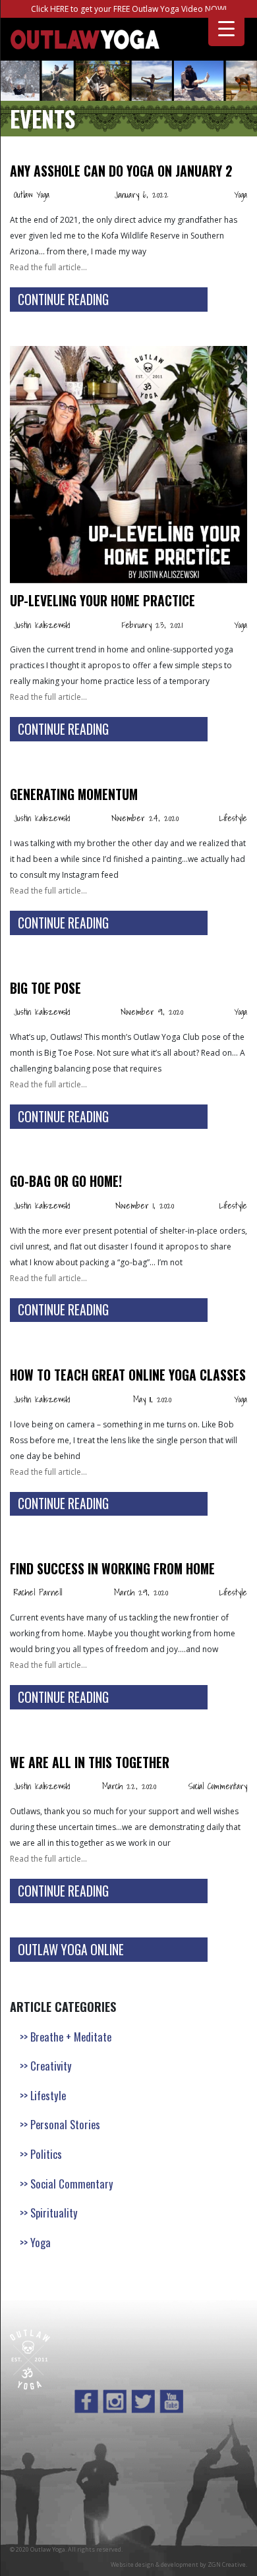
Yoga (241, 194)
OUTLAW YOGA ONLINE (71, 1950)
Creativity (51, 2066)
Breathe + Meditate (71, 2037)
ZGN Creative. (227, 2564)
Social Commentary (218, 1786)
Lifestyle (233, 818)
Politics (46, 2154)
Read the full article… (48, 267)
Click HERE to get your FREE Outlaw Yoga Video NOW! (129, 9)
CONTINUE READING (63, 300)
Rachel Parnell (38, 1592)
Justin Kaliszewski (42, 625)
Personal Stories (65, 2124)
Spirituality (54, 2213)
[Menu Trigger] (226, 28)
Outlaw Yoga (32, 194)
